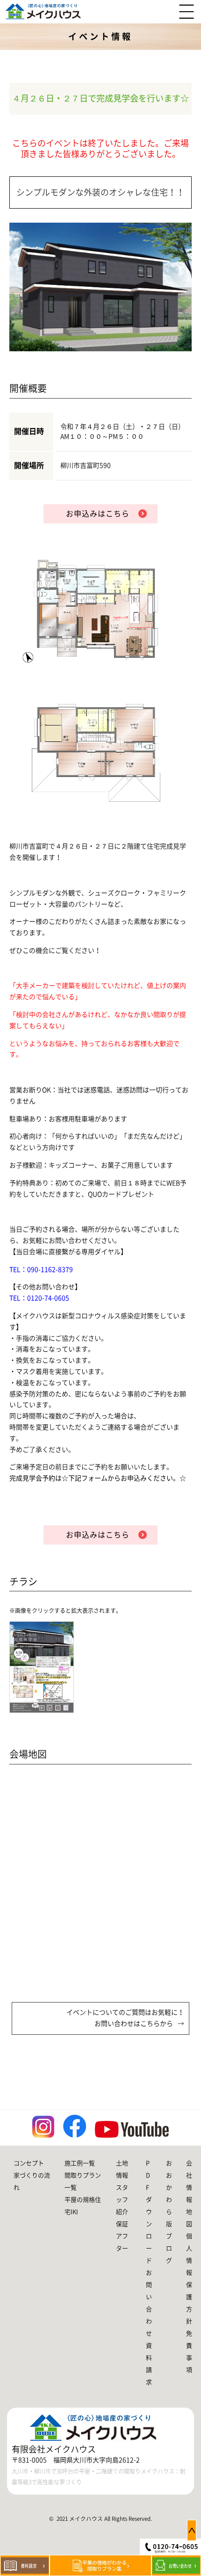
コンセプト (29, 2163)
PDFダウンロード (149, 2212)
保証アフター (122, 2236)
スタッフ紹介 (122, 2200)
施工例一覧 (80, 2163)
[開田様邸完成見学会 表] (46, 1667)
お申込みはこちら (98, 514)
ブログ (169, 2248)
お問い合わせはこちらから (134, 2024)
